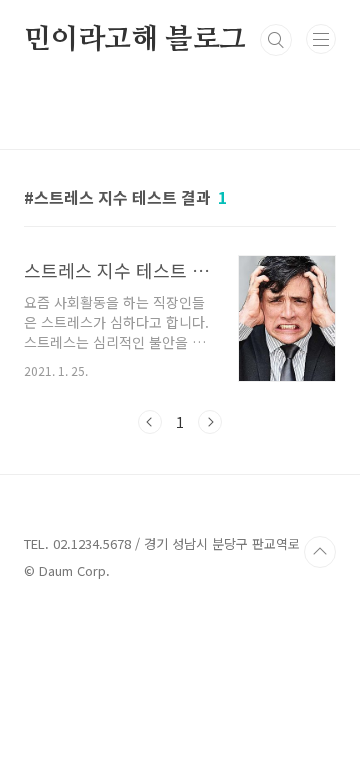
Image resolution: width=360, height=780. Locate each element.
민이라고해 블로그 (135, 40)
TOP (320, 552)
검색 (276, 40)
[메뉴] (321, 39)
